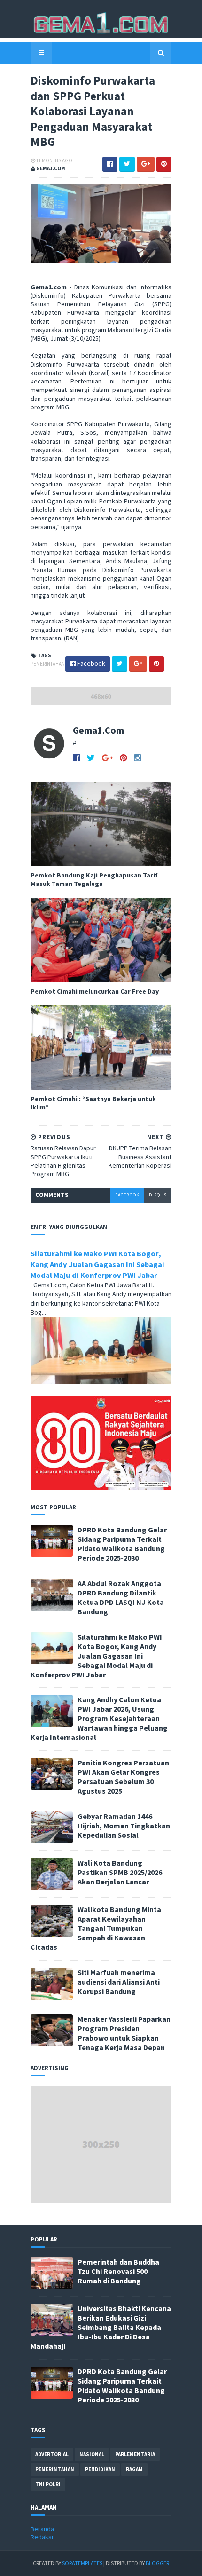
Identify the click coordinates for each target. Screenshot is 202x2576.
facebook (127, 1195)
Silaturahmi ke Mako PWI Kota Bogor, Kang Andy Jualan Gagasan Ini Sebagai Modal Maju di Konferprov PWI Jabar (97, 1264)
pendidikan (100, 2469)
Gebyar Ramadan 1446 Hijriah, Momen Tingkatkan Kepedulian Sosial (124, 1826)
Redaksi (42, 2537)
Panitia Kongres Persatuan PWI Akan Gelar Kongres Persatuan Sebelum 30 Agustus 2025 (123, 1777)
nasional (92, 2454)
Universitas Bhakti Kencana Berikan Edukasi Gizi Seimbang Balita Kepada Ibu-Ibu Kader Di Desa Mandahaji (101, 2327)
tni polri (48, 2484)
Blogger (157, 2563)
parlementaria (135, 2454)
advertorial (52, 2454)
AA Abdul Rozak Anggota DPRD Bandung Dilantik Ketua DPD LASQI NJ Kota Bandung (121, 1597)
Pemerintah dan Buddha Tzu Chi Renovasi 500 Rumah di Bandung (118, 2271)
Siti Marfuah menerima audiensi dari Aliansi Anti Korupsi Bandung (119, 1982)
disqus (158, 1195)
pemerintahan (48, 664)
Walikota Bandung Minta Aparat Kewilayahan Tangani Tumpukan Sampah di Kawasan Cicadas (96, 1928)
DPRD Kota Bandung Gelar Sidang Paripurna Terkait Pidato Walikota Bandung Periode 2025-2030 (122, 1544)
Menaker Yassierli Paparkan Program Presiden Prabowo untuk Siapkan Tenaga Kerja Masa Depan (124, 2033)
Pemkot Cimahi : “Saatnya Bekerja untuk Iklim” (93, 1103)
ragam (134, 2469)
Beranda (42, 2529)
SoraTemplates (82, 2563)
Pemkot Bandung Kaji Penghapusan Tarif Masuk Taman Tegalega (94, 879)
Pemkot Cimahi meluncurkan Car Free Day (95, 991)
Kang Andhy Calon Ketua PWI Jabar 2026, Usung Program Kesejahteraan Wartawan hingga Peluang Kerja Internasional (99, 1718)
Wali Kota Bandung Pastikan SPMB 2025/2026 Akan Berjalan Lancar (120, 1872)
